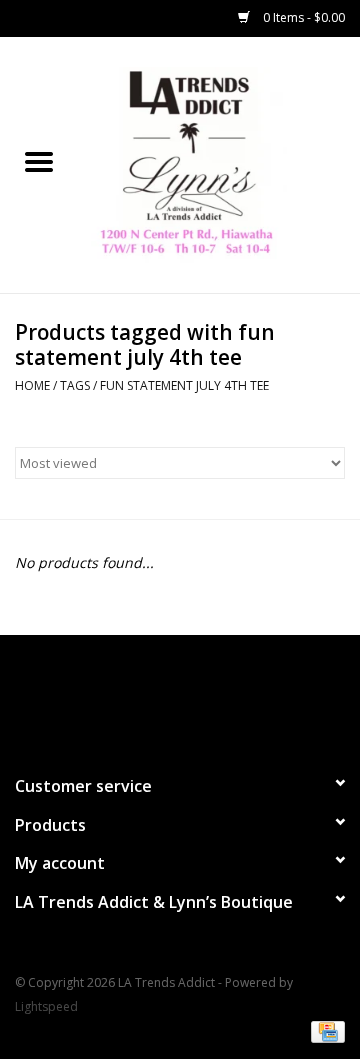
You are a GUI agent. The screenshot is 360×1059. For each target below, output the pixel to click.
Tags (75, 385)
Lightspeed (46, 1006)
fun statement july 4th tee (184, 385)
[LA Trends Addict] (219, 163)
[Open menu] (39, 161)
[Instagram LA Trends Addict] (198, 696)
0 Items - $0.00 (302, 17)
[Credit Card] (324, 1031)
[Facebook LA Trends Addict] (162, 696)
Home (32, 385)
